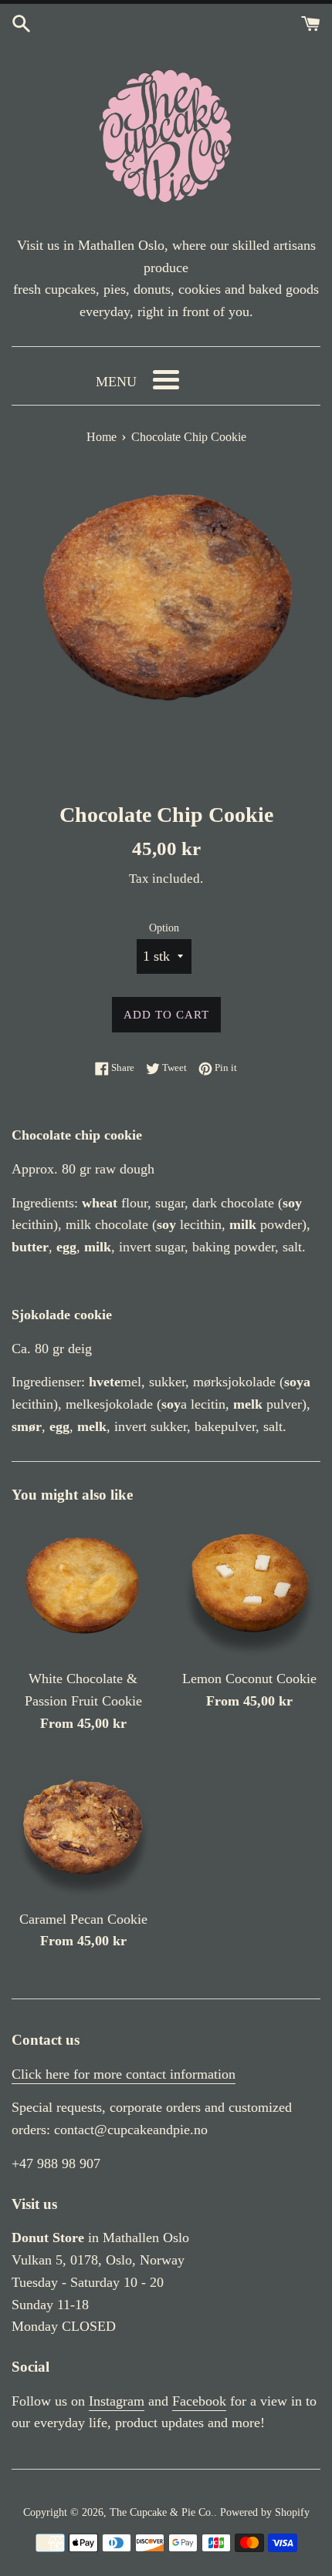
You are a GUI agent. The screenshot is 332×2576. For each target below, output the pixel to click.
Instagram (117, 2401)
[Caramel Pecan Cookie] (83, 1829)
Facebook (199, 2401)
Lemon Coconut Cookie (249, 1679)
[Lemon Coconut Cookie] (249, 1589)
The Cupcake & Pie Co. (162, 2512)
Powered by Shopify (265, 2512)
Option (164, 928)
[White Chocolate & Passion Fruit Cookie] (83, 1589)
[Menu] (166, 380)
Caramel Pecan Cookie (83, 1919)
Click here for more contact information (124, 2074)
